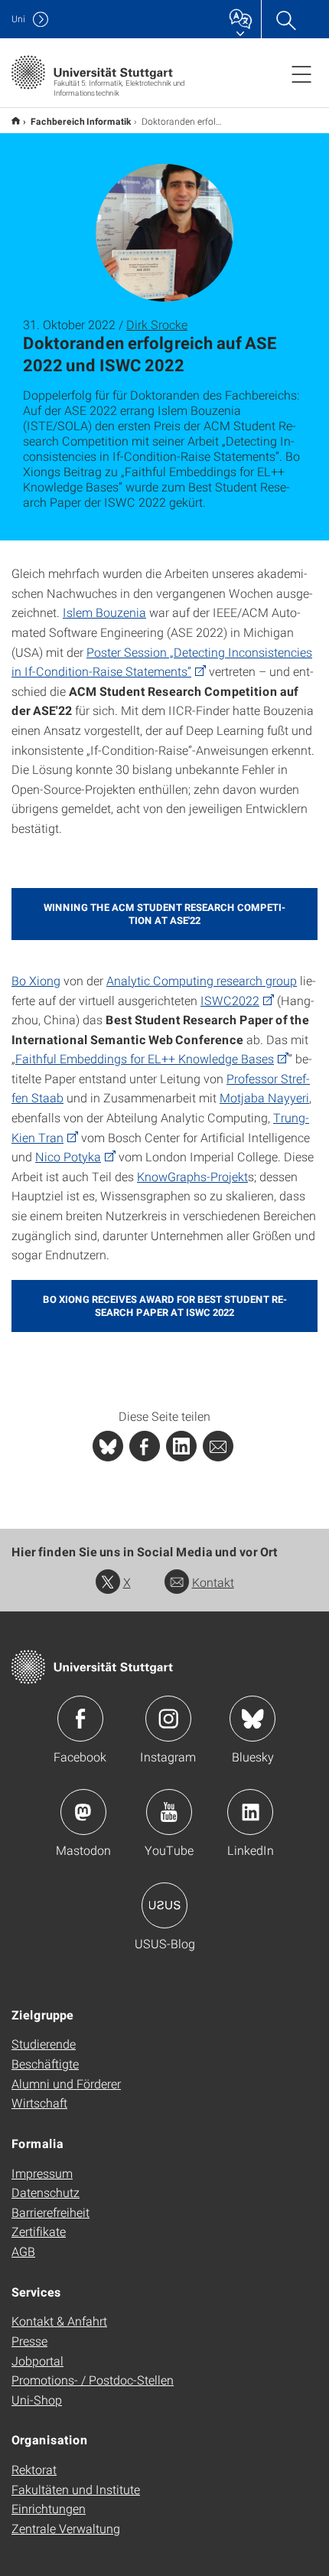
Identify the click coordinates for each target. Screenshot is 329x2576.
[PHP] (145, 1446)
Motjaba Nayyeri (264, 1097)
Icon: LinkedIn (250, 1812)
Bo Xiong (36, 980)
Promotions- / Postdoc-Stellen (93, 2380)
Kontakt (213, 1582)
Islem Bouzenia (104, 612)
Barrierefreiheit (50, 2212)
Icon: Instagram (168, 1719)
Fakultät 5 (16, 121)
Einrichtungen (49, 2508)
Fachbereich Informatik (81, 121)
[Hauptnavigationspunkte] (301, 73)
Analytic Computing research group (202, 980)
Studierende (44, 2044)
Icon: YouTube (169, 1812)
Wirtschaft (39, 2103)
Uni (18, 19)
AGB (23, 2251)
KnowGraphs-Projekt (192, 1176)
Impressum (42, 2173)
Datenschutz (46, 2192)
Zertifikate (39, 2231)
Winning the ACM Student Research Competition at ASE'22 (164, 914)
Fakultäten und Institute (76, 2489)
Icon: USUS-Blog (164, 1905)
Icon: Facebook (80, 1719)
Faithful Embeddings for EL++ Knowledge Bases (145, 1058)
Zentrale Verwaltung (66, 2528)
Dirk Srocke (157, 324)
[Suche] (285, 19)
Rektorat (34, 2469)
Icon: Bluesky (252, 1719)
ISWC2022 (230, 1000)
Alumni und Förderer (66, 2083)
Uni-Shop (37, 2400)
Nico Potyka (68, 1156)
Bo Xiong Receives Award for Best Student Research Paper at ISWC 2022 (165, 1306)
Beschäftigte (45, 2063)
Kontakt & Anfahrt (59, 2321)
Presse (29, 2341)
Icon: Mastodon (83, 1812)
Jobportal (37, 2361)
